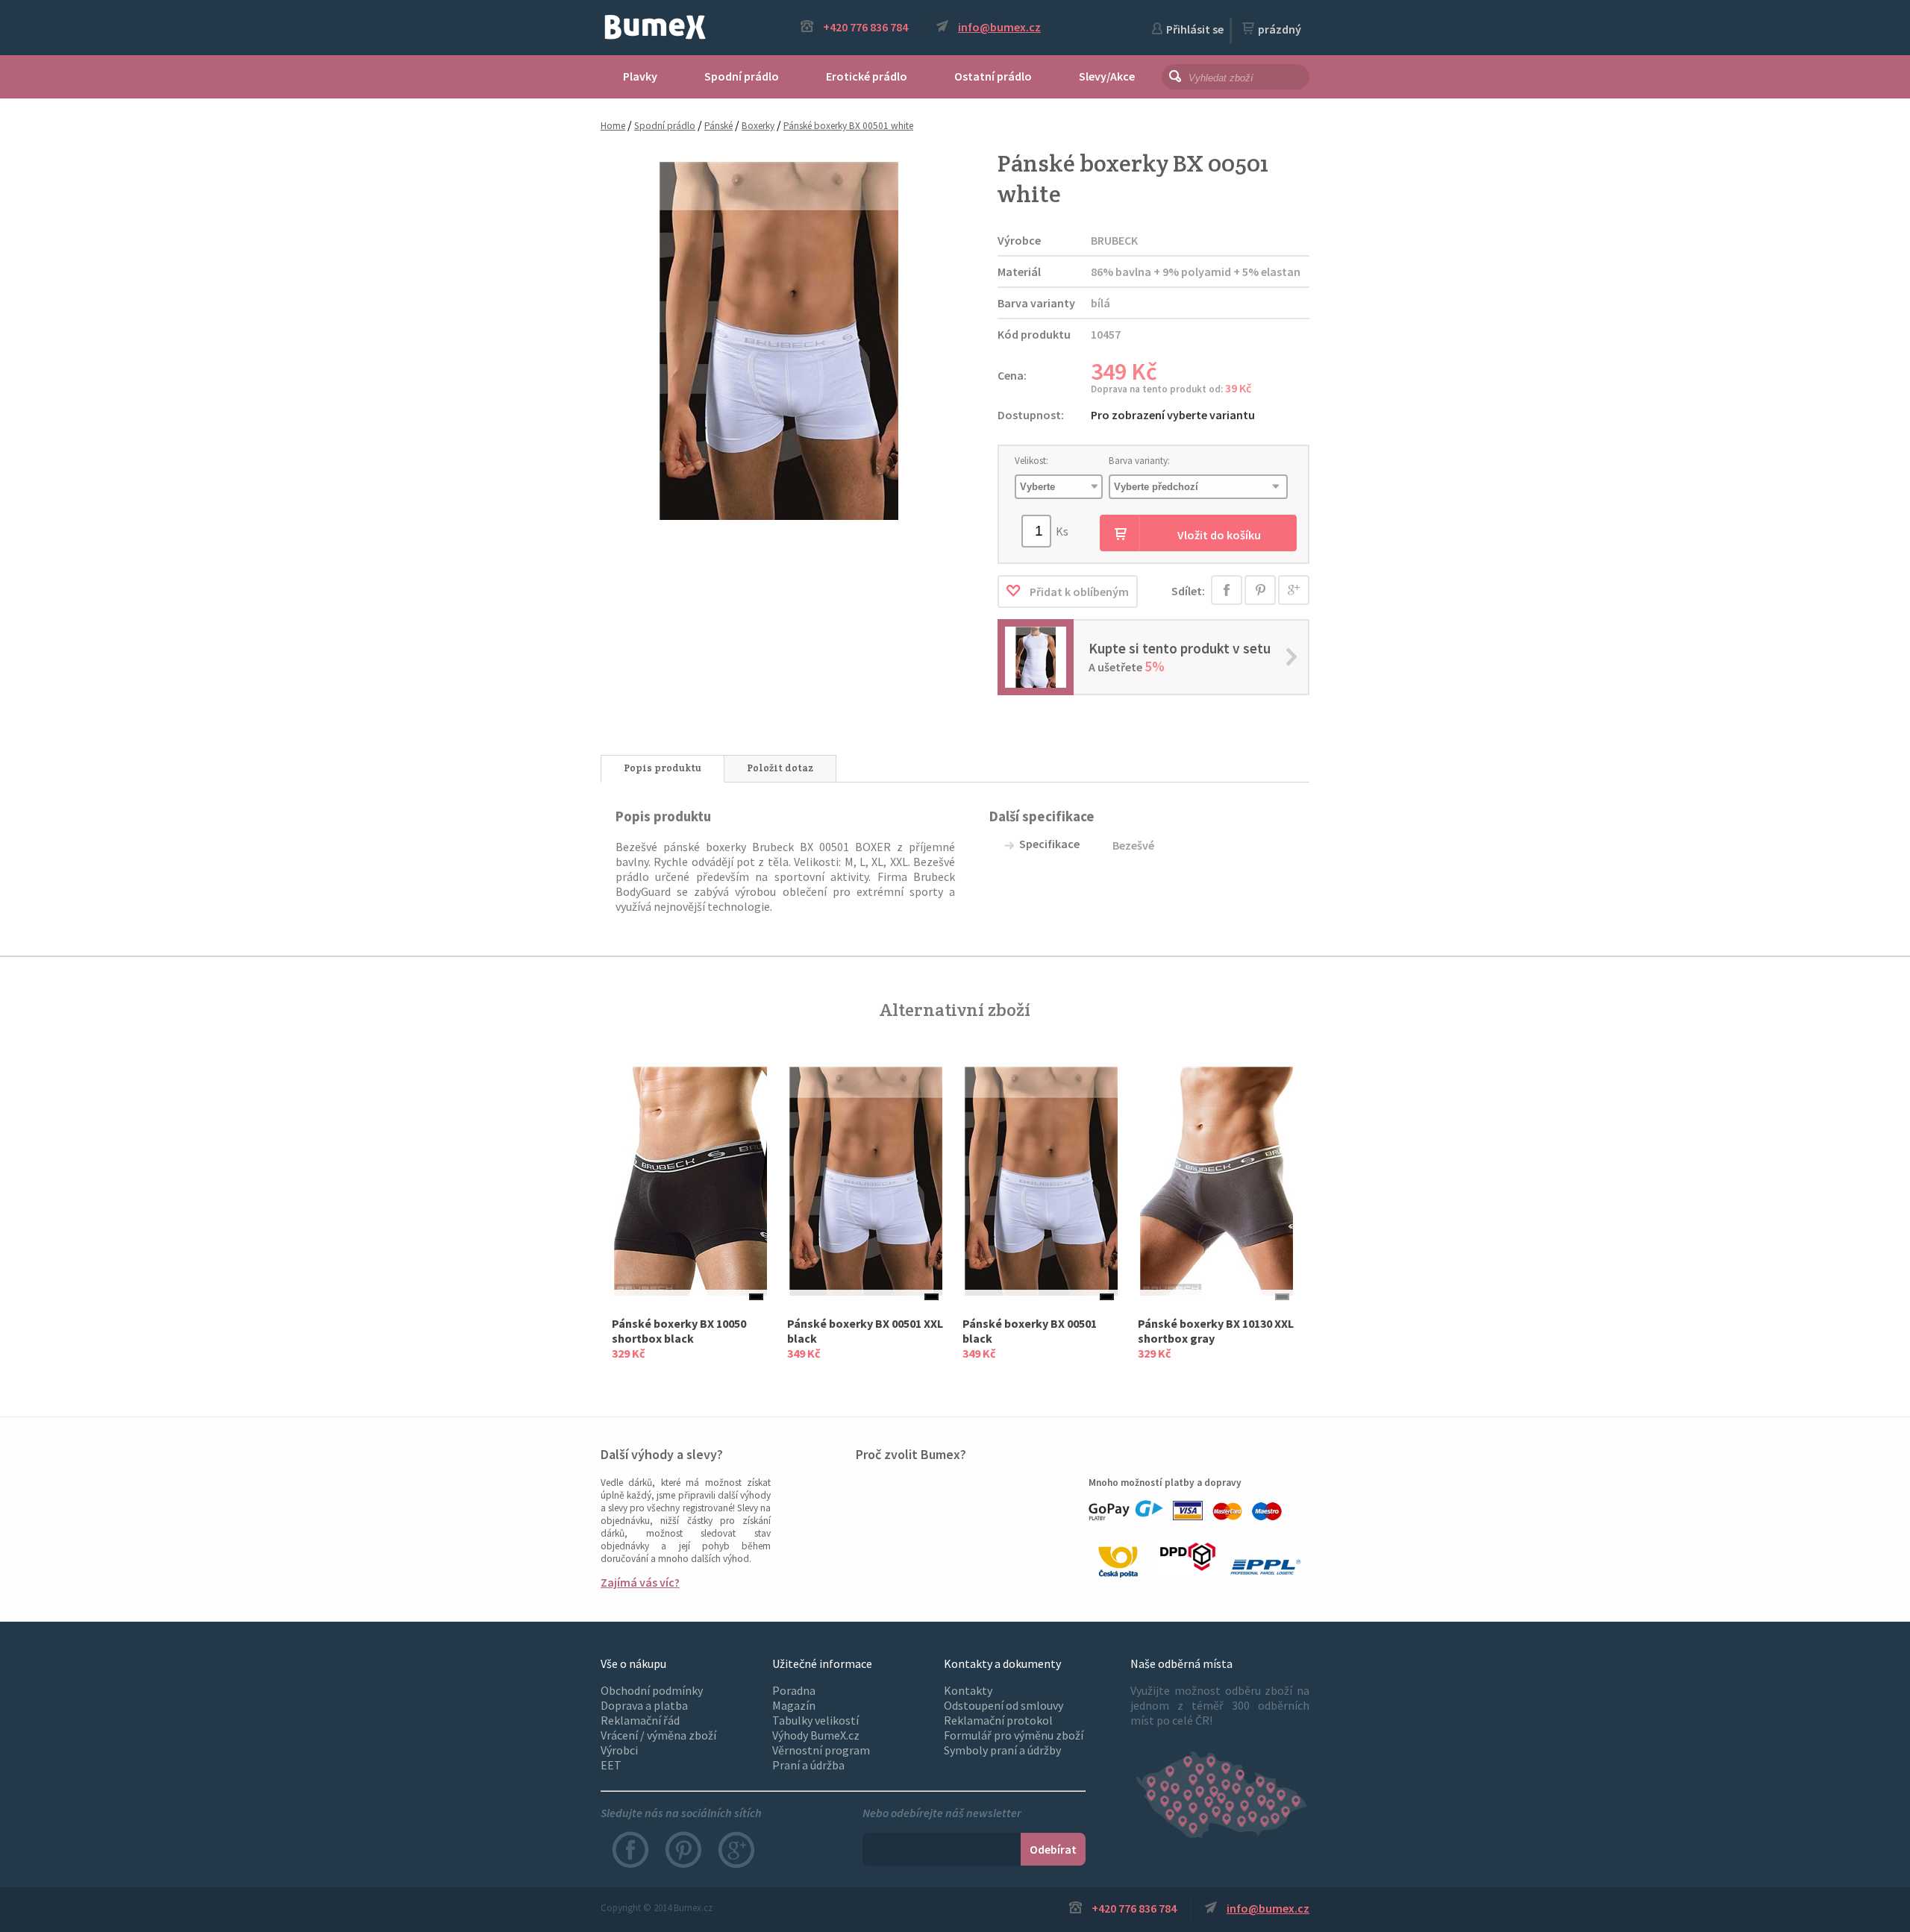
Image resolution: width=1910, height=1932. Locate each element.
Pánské (718, 126)
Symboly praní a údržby (1002, 1750)
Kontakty (968, 1690)
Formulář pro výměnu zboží (1014, 1735)
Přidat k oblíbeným (1078, 592)
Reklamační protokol (998, 1720)
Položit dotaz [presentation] (780, 768)
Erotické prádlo (867, 76)
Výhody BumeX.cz (816, 1735)
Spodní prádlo (742, 76)
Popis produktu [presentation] (663, 768)
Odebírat (1053, 1849)
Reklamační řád (640, 1720)
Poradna (794, 1690)
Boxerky (758, 126)
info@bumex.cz (999, 27)
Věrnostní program (821, 1750)
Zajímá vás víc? (640, 1582)
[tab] (663, 769)
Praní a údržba (808, 1765)
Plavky (640, 76)
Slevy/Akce (1107, 76)
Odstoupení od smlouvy (1003, 1705)
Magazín (794, 1705)
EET (611, 1765)
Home (613, 126)
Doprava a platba (644, 1705)
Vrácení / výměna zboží (658, 1735)
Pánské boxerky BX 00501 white (848, 126)
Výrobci (619, 1750)
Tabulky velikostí (815, 1720)
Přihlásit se (1195, 29)
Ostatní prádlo (993, 76)
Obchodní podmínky (652, 1690)
